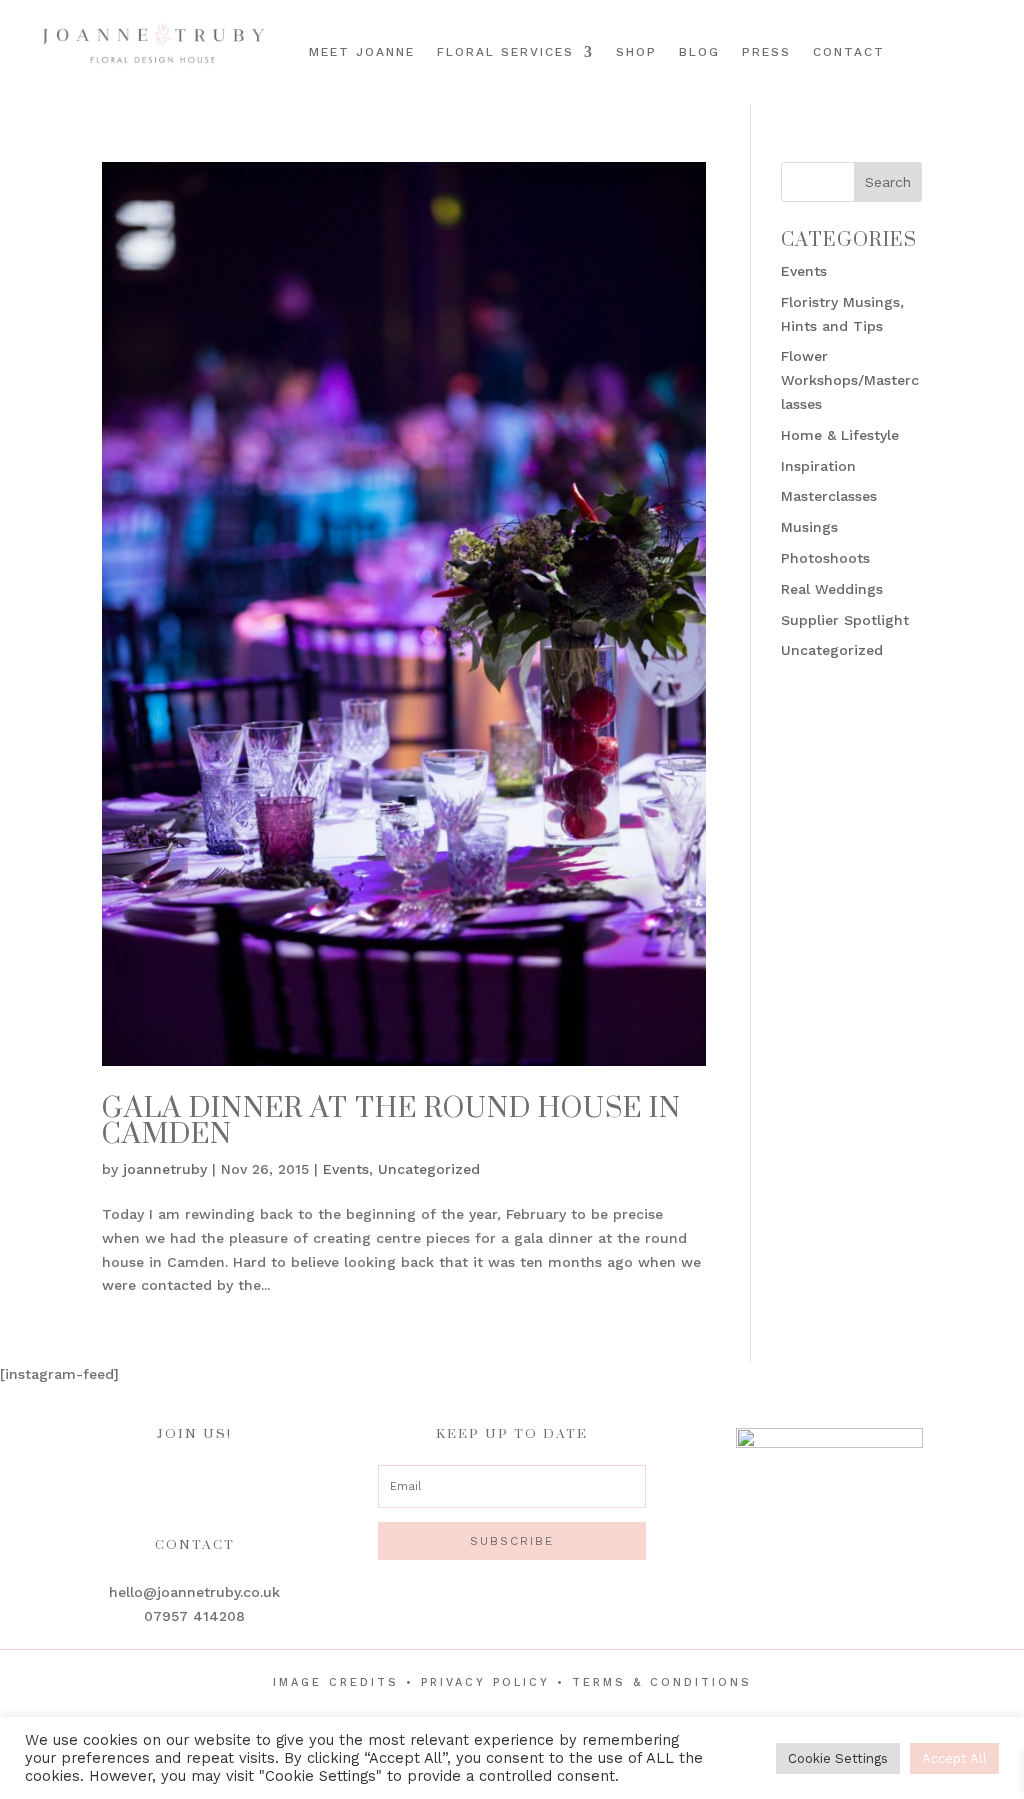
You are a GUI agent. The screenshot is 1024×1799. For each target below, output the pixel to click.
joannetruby (165, 1169)
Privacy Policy (485, 1682)
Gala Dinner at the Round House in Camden (391, 1121)
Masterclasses (829, 496)
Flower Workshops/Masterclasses (850, 380)
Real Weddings (832, 589)
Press (766, 52)
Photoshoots (825, 558)
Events (346, 1169)
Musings (809, 527)
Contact (849, 52)
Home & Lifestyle (840, 435)
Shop (636, 52)
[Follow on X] (973, 67)
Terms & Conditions (662, 1682)
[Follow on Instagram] (969, 33)
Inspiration (818, 466)
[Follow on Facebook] (941, 33)
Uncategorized (429, 1169)
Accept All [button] (954, 1758)
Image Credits (336, 1682)
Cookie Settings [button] (838, 1758)
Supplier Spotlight (845, 620)
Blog (699, 52)
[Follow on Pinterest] (997, 33)
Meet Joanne (362, 52)
